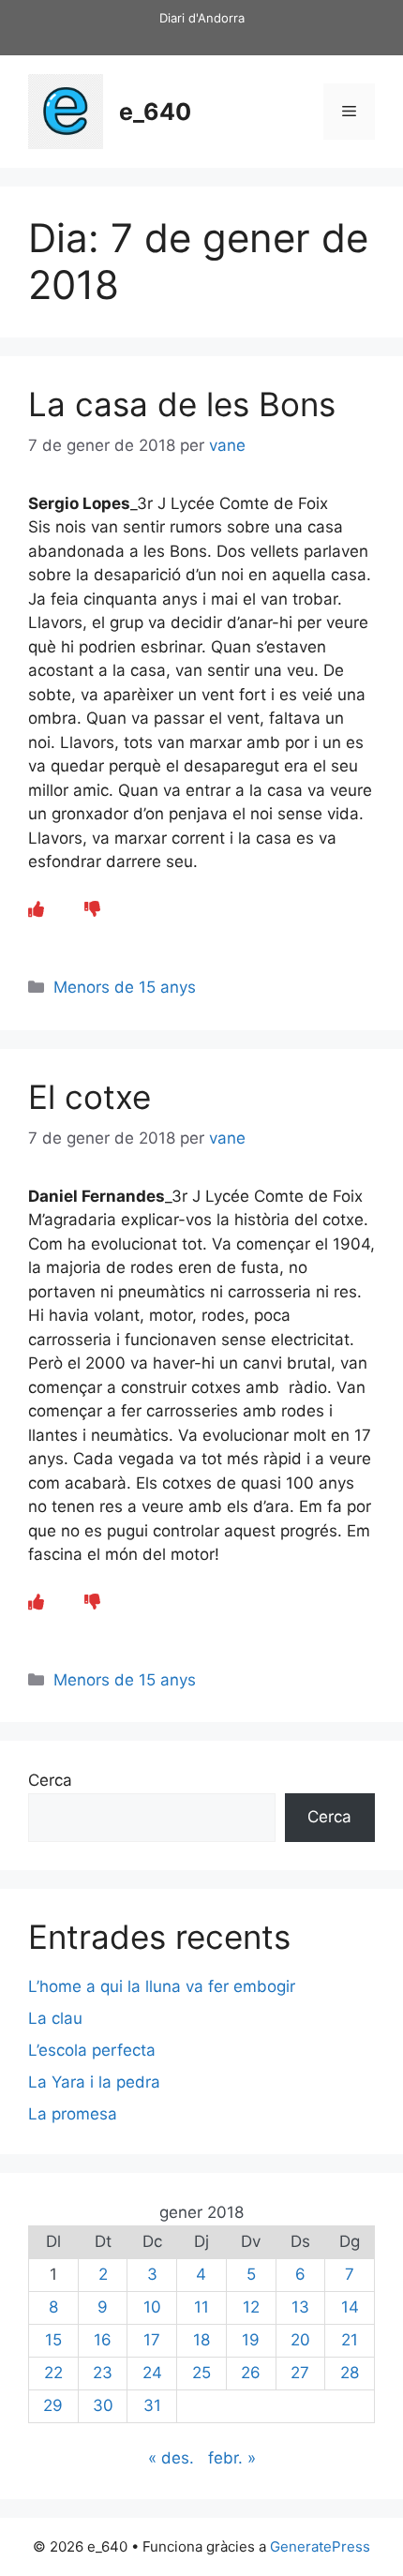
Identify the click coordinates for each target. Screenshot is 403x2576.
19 (251, 2340)
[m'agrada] (36, 909)
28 (350, 2373)
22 (53, 2373)
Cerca (50, 1780)
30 (103, 2405)
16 (103, 2340)
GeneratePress (320, 2546)
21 (350, 2340)
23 (103, 2373)
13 (300, 2307)
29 (53, 2405)
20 (300, 2340)
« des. (171, 2458)
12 (251, 2307)
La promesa (73, 2114)
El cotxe (90, 1097)
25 (201, 2373)
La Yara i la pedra (94, 2082)
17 (152, 2340)
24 (152, 2373)
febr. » (232, 2458)
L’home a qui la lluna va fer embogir (162, 1986)
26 (251, 2373)
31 (152, 2405)
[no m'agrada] (92, 909)
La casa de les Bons (182, 404)
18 (201, 2340)
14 (350, 2307)
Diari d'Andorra (202, 18)
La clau (55, 2018)
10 (152, 2307)
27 (300, 2373)
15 (53, 2340)
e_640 (155, 112)
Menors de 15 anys (125, 987)
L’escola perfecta (92, 2050)
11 (201, 2307)
